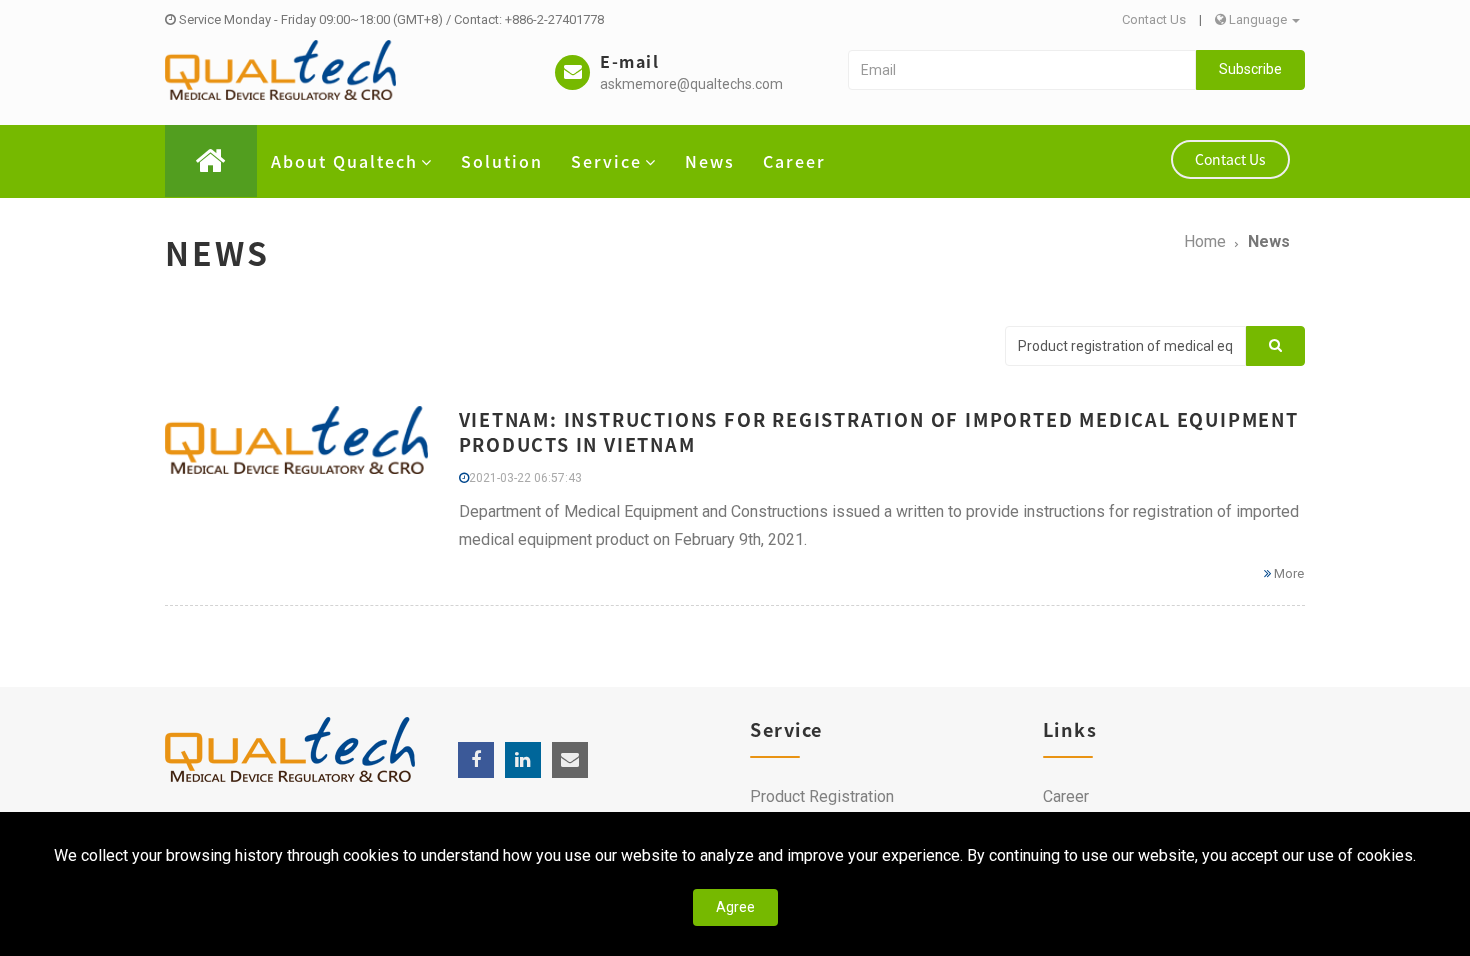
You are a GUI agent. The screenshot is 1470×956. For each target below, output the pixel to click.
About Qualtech (344, 161)
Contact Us (1154, 19)
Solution (502, 161)
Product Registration (822, 796)
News (710, 161)
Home (1205, 241)
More (1287, 573)
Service (606, 161)
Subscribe (1250, 69)
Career (794, 161)
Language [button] (1258, 19)
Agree (735, 907)
